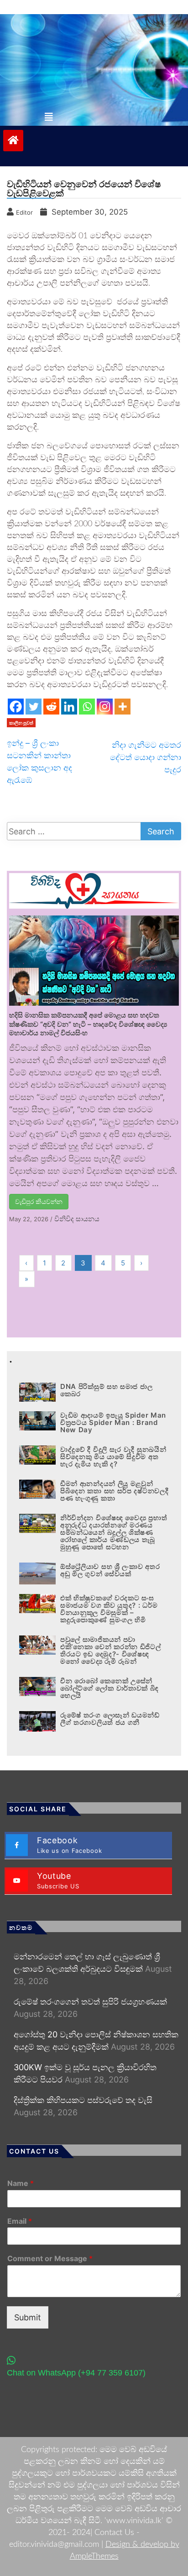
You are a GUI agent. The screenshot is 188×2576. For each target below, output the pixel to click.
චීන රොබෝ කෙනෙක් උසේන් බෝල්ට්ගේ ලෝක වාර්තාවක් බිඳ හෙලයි (110, 1688)
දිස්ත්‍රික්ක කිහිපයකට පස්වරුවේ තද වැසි (83, 2100)
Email (20, 2221)
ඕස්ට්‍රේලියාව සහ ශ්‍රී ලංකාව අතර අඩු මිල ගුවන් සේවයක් (110, 1570)
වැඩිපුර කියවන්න (39, 1201)
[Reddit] (51, 707)
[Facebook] (16, 707)
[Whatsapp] (87, 707)
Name (21, 2183)
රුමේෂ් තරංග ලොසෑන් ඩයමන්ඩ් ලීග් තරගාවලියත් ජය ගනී (110, 1719)
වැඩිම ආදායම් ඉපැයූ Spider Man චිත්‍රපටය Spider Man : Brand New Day (113, 1422)
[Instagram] (105, 707)
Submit (28, 2317)
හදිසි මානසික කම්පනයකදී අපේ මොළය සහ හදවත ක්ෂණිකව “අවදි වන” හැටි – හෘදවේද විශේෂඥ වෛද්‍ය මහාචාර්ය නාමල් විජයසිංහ (88, 1024)
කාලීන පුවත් (21, 723)
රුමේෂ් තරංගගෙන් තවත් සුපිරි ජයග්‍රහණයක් (90, 2002)
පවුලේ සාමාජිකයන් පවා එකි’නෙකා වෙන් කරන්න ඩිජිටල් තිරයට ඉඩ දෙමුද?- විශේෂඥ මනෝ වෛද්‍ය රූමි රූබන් (111, 1650)
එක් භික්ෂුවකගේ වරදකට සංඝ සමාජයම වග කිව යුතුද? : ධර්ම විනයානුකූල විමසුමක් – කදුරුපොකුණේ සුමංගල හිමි (109, 1609)
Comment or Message (50, 2258)
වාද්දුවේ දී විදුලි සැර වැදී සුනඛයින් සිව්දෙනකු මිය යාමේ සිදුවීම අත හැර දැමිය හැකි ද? (113, 1457)
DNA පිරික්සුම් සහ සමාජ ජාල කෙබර (106, 1390)
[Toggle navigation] (49, 117)
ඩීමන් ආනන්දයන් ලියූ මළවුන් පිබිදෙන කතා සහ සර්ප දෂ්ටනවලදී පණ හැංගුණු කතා (114, 1491)
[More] (123, 707)
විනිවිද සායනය (77, 1219)
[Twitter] (34, 707)
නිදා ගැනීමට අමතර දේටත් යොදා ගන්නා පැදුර (146, 757)
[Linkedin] (69, 707)
